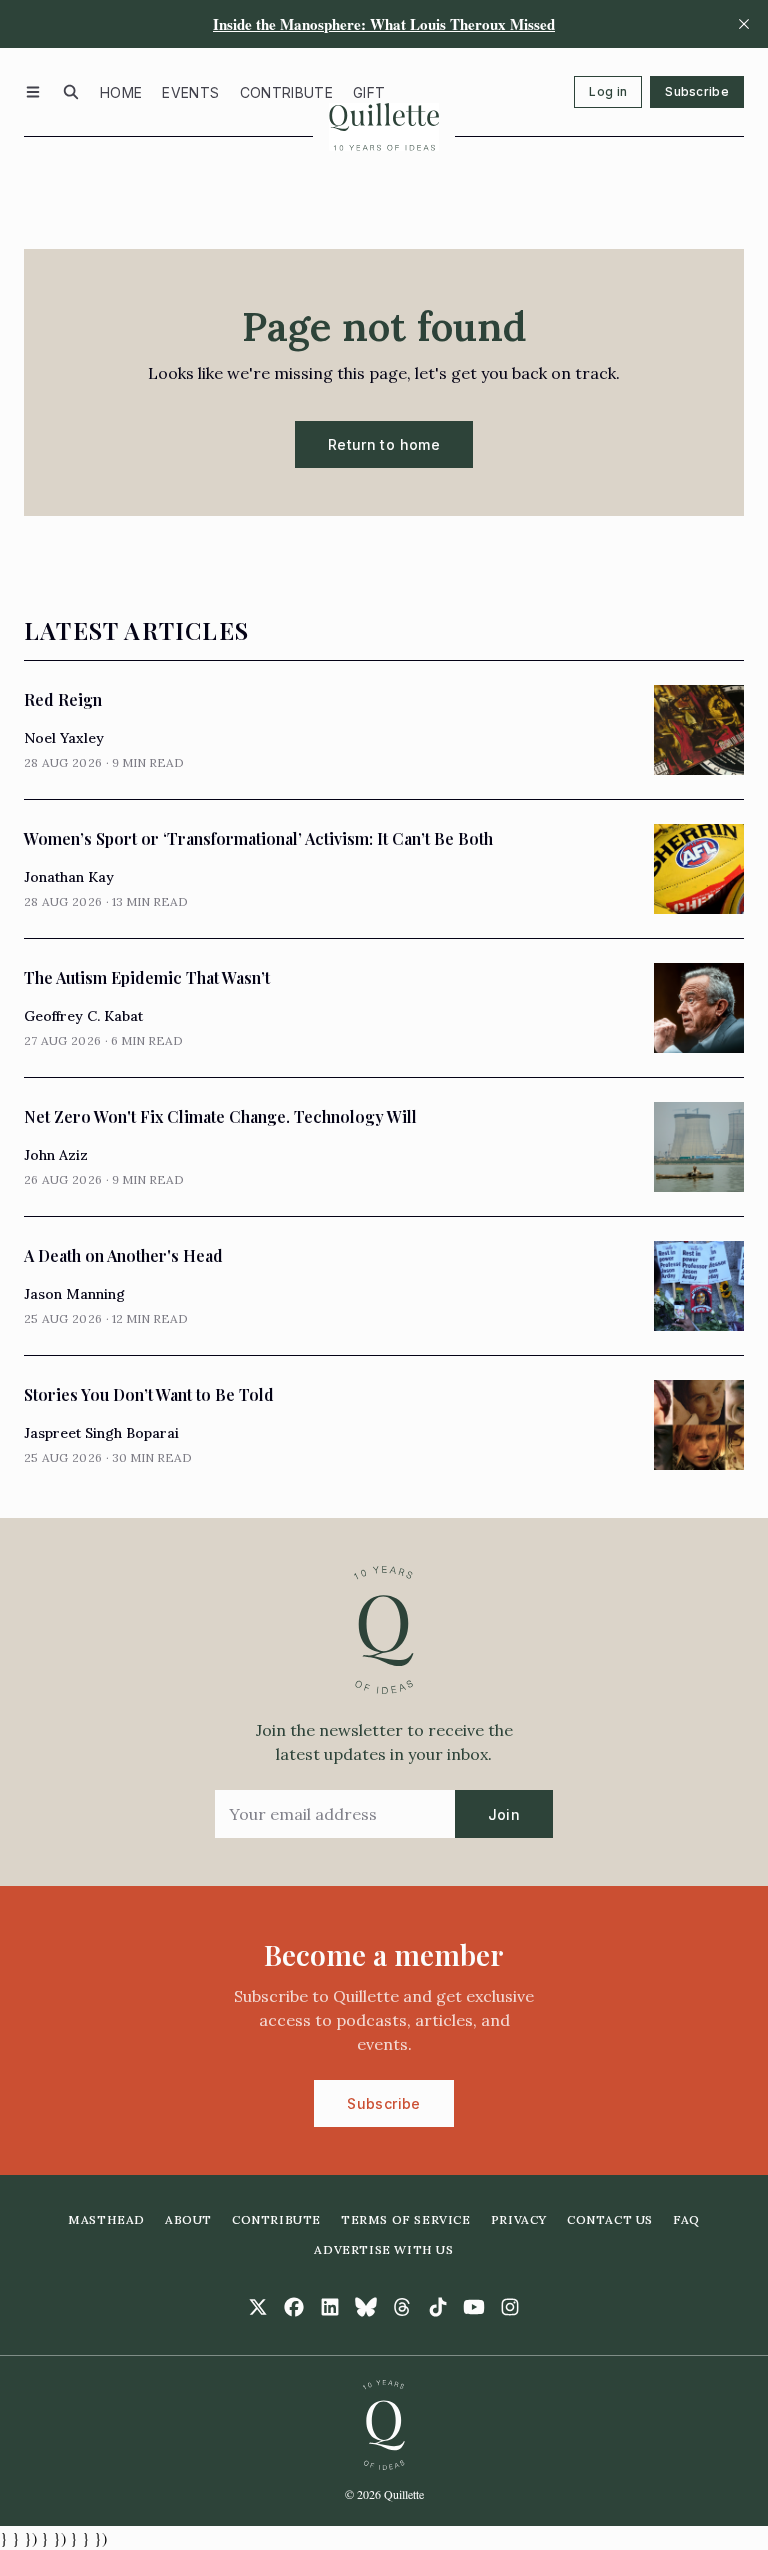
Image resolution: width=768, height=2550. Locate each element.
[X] (258, 2307)
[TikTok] (438, 2307)
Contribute (287, 92)
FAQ (686, 2219)
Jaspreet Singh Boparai (101, 1433)
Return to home (384, 444)
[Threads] (402, 2307)
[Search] (71, 92)
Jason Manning (74, 1294)
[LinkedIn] (330, 2307)
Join (504, 1814)
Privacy (519, 2219)
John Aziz (56, 1155)
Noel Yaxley (64, 738)
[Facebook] (294, 2307)
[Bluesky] (366, 2307)
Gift (369, 92)
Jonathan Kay (69, 877)
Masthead (106, 2219)
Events (190, 92)
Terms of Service (406, 2219)
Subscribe (697, 91)
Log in (608, 91)
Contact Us (610, 2219)
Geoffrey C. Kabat (83, 1016)
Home (121, 92)
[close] (744, 24)
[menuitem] (121, 92)
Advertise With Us (383, 2249)
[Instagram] (510, 2307)
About (188, 2219)
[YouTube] (474, 2307)
